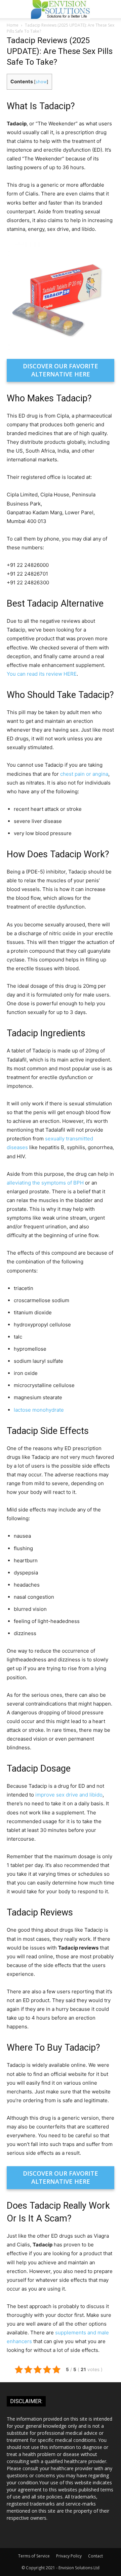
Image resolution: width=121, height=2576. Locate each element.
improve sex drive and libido (69, 1795)
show (41, 82)
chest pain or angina (84, 774)
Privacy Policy (69, 2556)
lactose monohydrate (39, 1410)
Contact (95, 2556)
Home (13, 25)
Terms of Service (34, 2556)
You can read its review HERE (42, 674)
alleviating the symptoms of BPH (45, 1183)
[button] (112, 9)
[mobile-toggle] (11, 9)
